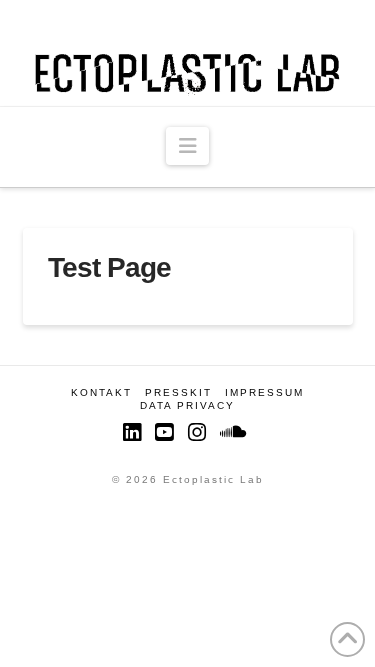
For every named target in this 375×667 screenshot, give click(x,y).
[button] (187, 146)
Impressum (264, 392)
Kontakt (101, 392)
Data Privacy (187, 405)
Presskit (178, 392)
